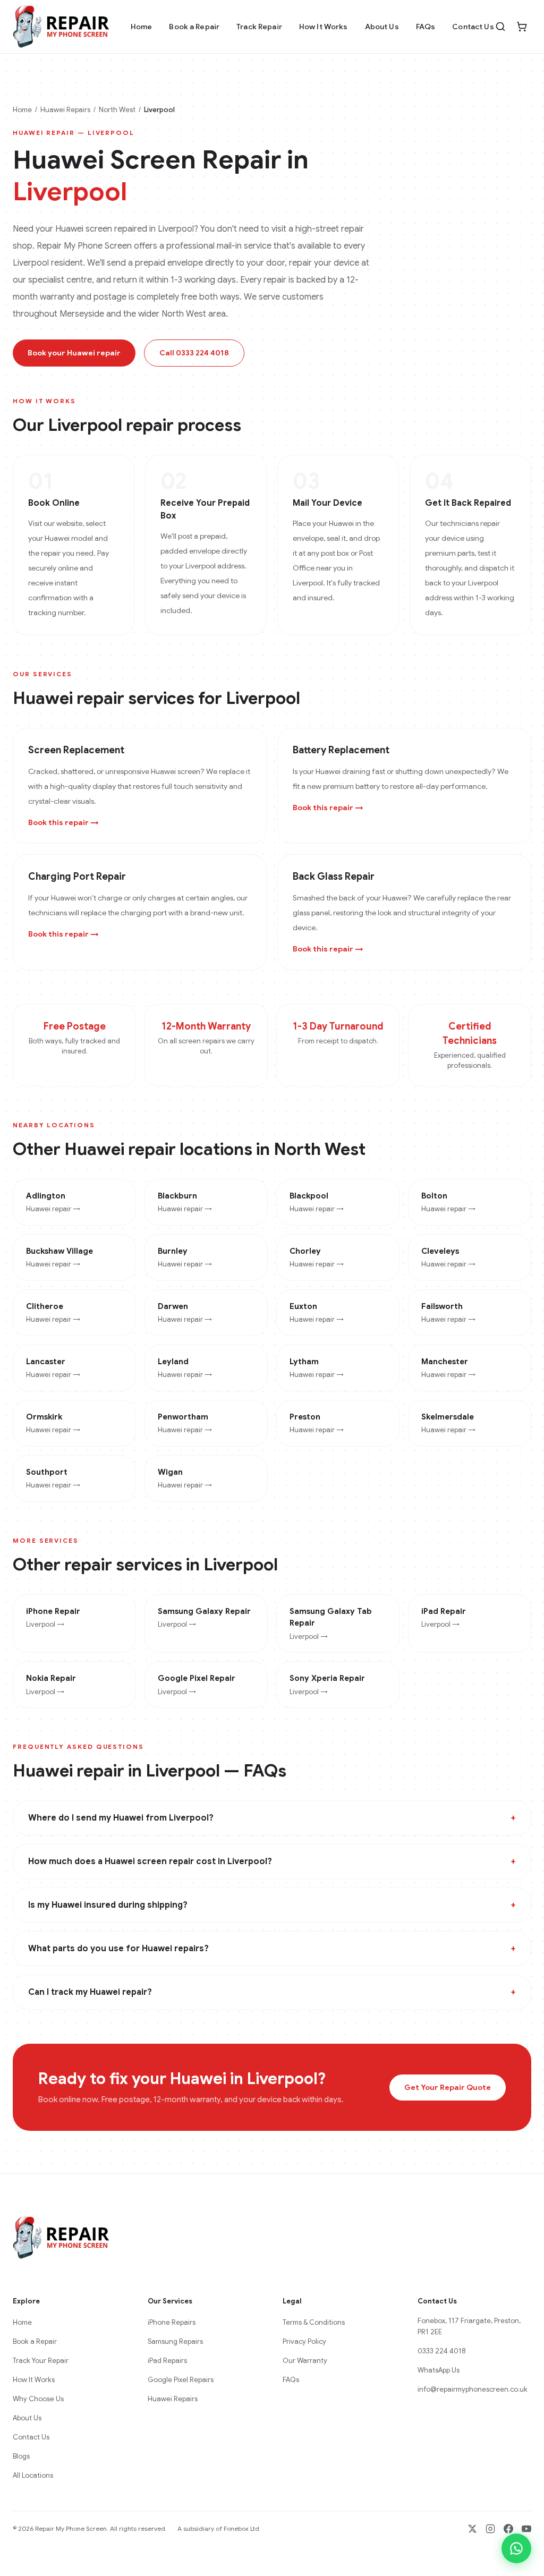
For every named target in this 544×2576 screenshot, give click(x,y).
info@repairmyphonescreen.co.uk (473, 2389)
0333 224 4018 (442, 2351)
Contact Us (473, 27)
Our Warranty (305, 2361)
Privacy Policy (304, 2341)
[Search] (500, 27)
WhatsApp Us (439, 2370)
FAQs (426, 27)
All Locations (33, 2475)
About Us (382, 27)
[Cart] (522, 27)
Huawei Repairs (65, 110)
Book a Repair (194, 27)
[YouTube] (526, 2529)
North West (117, 110)
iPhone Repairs (172, 2322)
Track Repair (259, 27)
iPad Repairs (167, 2361)
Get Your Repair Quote (448, 2087)
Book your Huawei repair (74, 353)
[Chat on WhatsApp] (516, 2548)
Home (142, 27)
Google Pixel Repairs (181, 2380)
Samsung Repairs (175, 2341)
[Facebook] (508, 2529)
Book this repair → (63, 822)
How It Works (324, 27)
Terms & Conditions (314, 2322)
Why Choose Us (38, 2399)
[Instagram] (490, 2529)
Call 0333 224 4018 (194, 353)
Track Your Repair (41, 2361)
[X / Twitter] (472, 2529)
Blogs (21, 2456)
